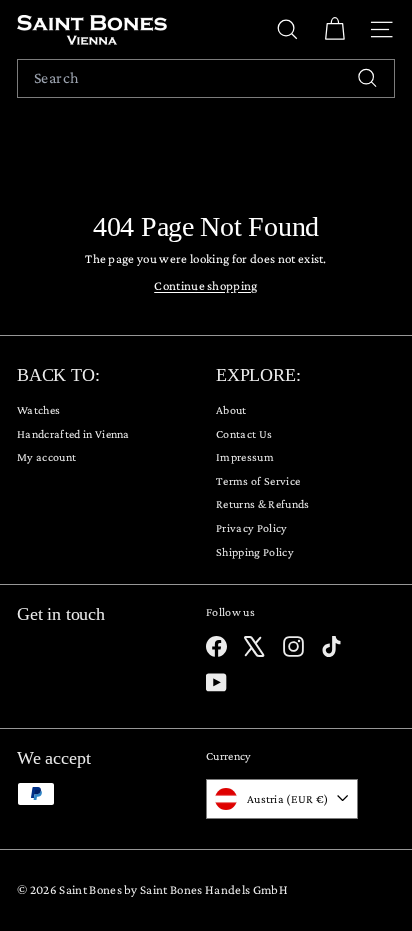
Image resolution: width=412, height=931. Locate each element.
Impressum (245, 457)
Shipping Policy (255, 552)
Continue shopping (206, 285)
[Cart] (334, 29)
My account (46, 457)
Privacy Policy (252, 528)
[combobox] (206, 78)
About (231, 410)
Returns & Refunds (263, 504)
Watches (38, 410)
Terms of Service (258, 481)
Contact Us (244, 434)
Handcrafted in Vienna (73, 434)
